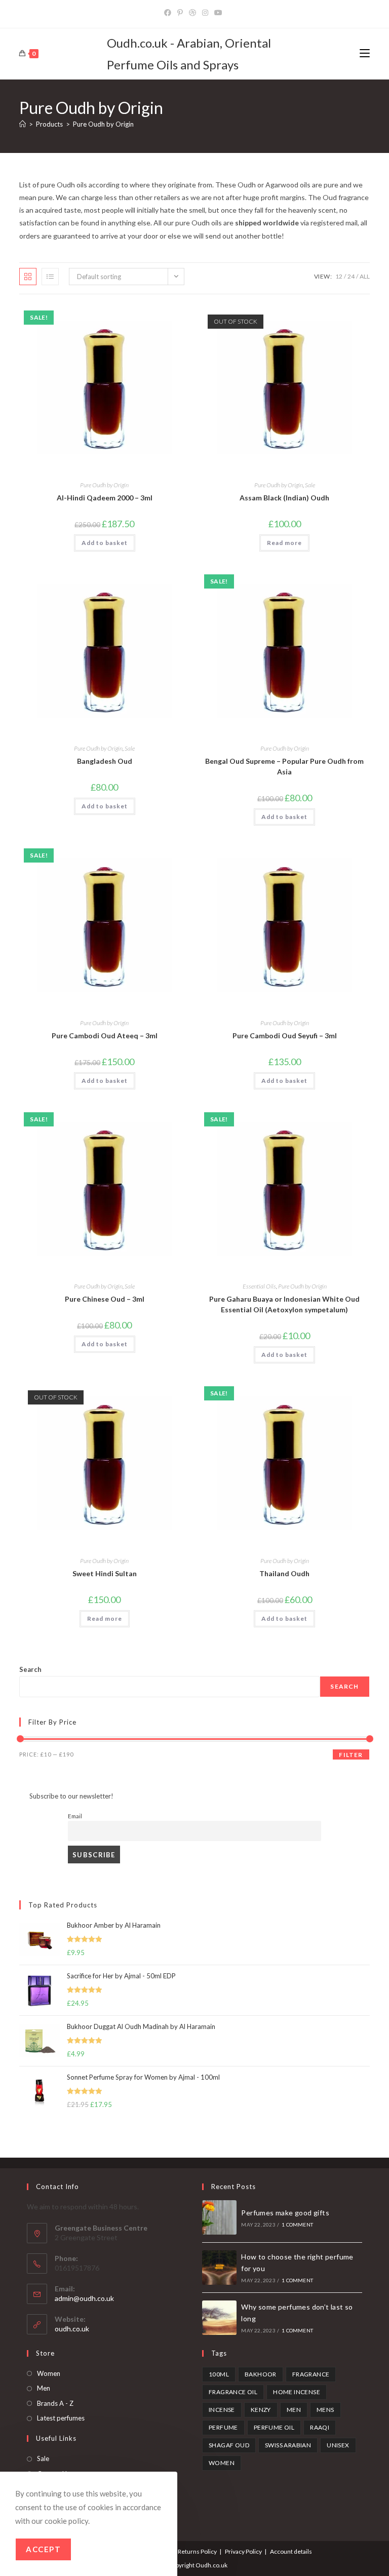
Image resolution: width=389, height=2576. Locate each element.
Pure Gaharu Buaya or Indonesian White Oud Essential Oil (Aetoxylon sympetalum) (284, 1304)
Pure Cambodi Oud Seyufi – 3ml (285, 1036)
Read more (284, 543)
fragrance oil (233, 2392)
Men (44, 2388)
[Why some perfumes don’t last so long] (219, 2318)
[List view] (50, 277)
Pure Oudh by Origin (103, 124)
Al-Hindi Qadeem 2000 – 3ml (105, 498)
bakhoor (261, 2374)
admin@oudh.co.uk (84, 2298)
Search (30, 1669)
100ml (219, 2374)
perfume (223, 2427)
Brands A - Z (55, 2403)
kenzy (261, 2410)
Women (49, 2373)
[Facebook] (169, 13)
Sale (310, 485)
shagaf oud (229, 2445)
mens (325, 2410)
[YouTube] (218, 13)
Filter (351, 1755)
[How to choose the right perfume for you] (219, 2268)
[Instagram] (205, 13)
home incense (297, 2392)
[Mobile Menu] (365, 53)
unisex (338, 2445)
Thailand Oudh (284, 1573)
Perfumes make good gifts (285, 2213)
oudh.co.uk (72, 2329)
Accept (43, 2549)
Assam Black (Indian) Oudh (284, 498)
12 (339, 276)
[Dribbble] (192, 13)
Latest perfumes (61, 2418)
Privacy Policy (243, 2551)
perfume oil (274, 2427)
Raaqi (320, 2427)
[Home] (23, 124)
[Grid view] (28, 277)
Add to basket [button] (105, 543)
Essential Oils (259, 1286)
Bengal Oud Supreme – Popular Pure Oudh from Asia (284, 766)
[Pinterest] (180, 13)
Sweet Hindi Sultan (105, 1573)
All (365, 276)
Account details (291, 2551)
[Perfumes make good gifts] (219, 2217)
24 (351, 276)
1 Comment (297, 2224)
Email (75, 1816)
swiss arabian (288, 2445)
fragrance (311, 2374)
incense (222, 2410)
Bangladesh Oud (105, 761)
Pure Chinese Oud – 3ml (105, 1299)
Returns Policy (197, 2551)
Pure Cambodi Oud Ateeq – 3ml (105, 1036)
